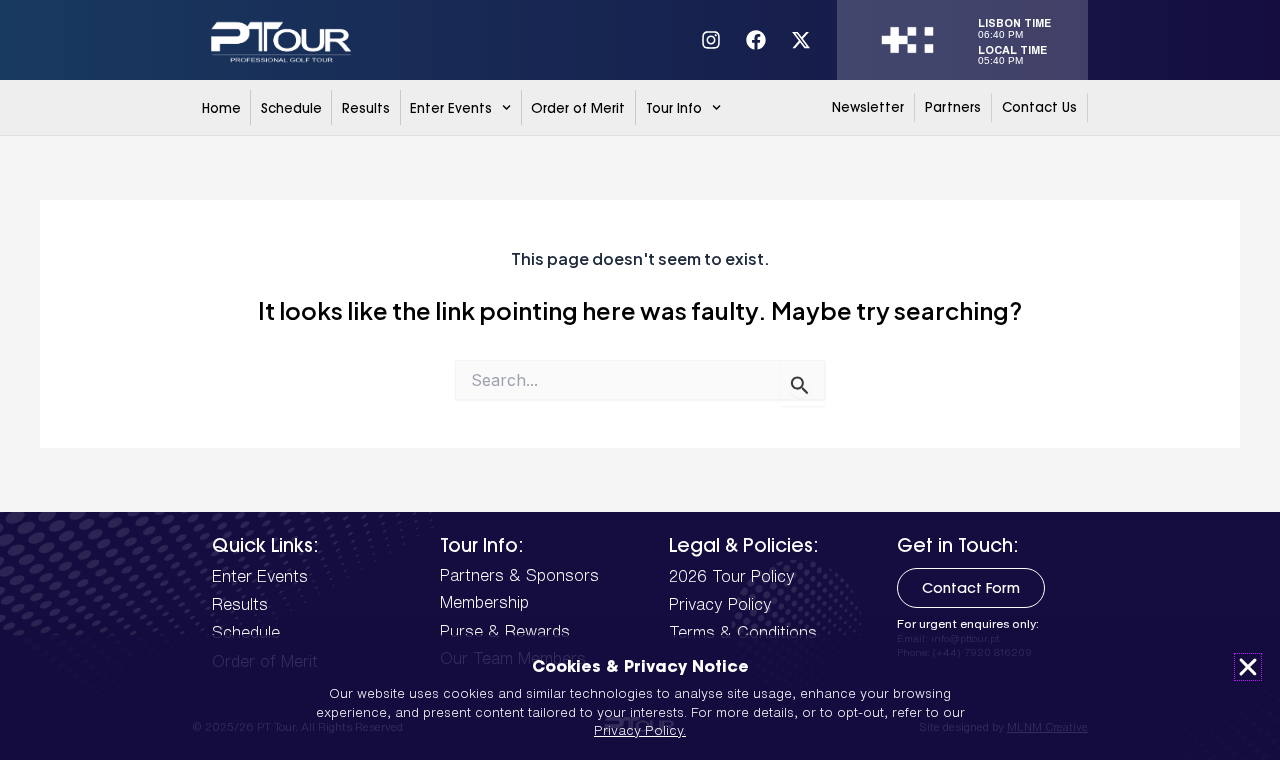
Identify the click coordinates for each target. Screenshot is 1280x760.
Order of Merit (578, 108)
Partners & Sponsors (519, 575)
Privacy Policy (720, 604)
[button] (1248, 667)
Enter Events (451, 108)
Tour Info (674, 108)
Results (366, 108)
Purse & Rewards (505, 631)
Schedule (291, 108)
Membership (484, 602)
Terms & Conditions (743, 632)
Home (221, 108)
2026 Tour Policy (732, 576)
